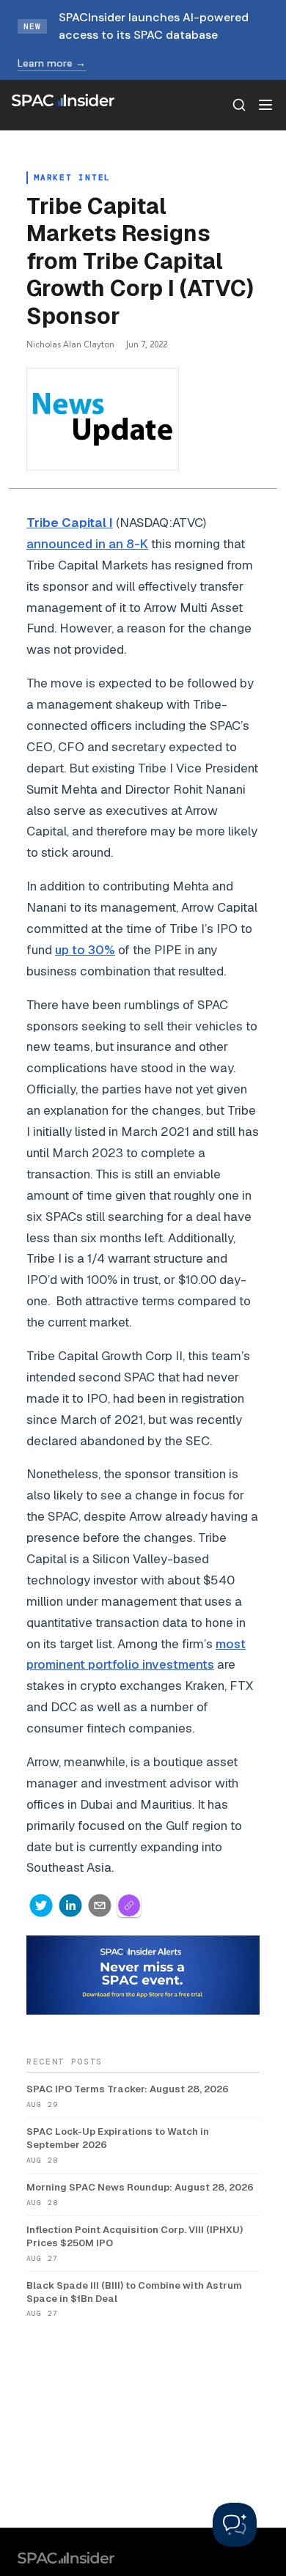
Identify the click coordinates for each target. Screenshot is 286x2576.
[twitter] (41, 1905)
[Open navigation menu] (265, 105)
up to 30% (85, 950)
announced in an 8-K (87, 544)
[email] (100, 1905)
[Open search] (239, 105)
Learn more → (52, 63)
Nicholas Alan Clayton (70, 344)
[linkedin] (70, 1905)
